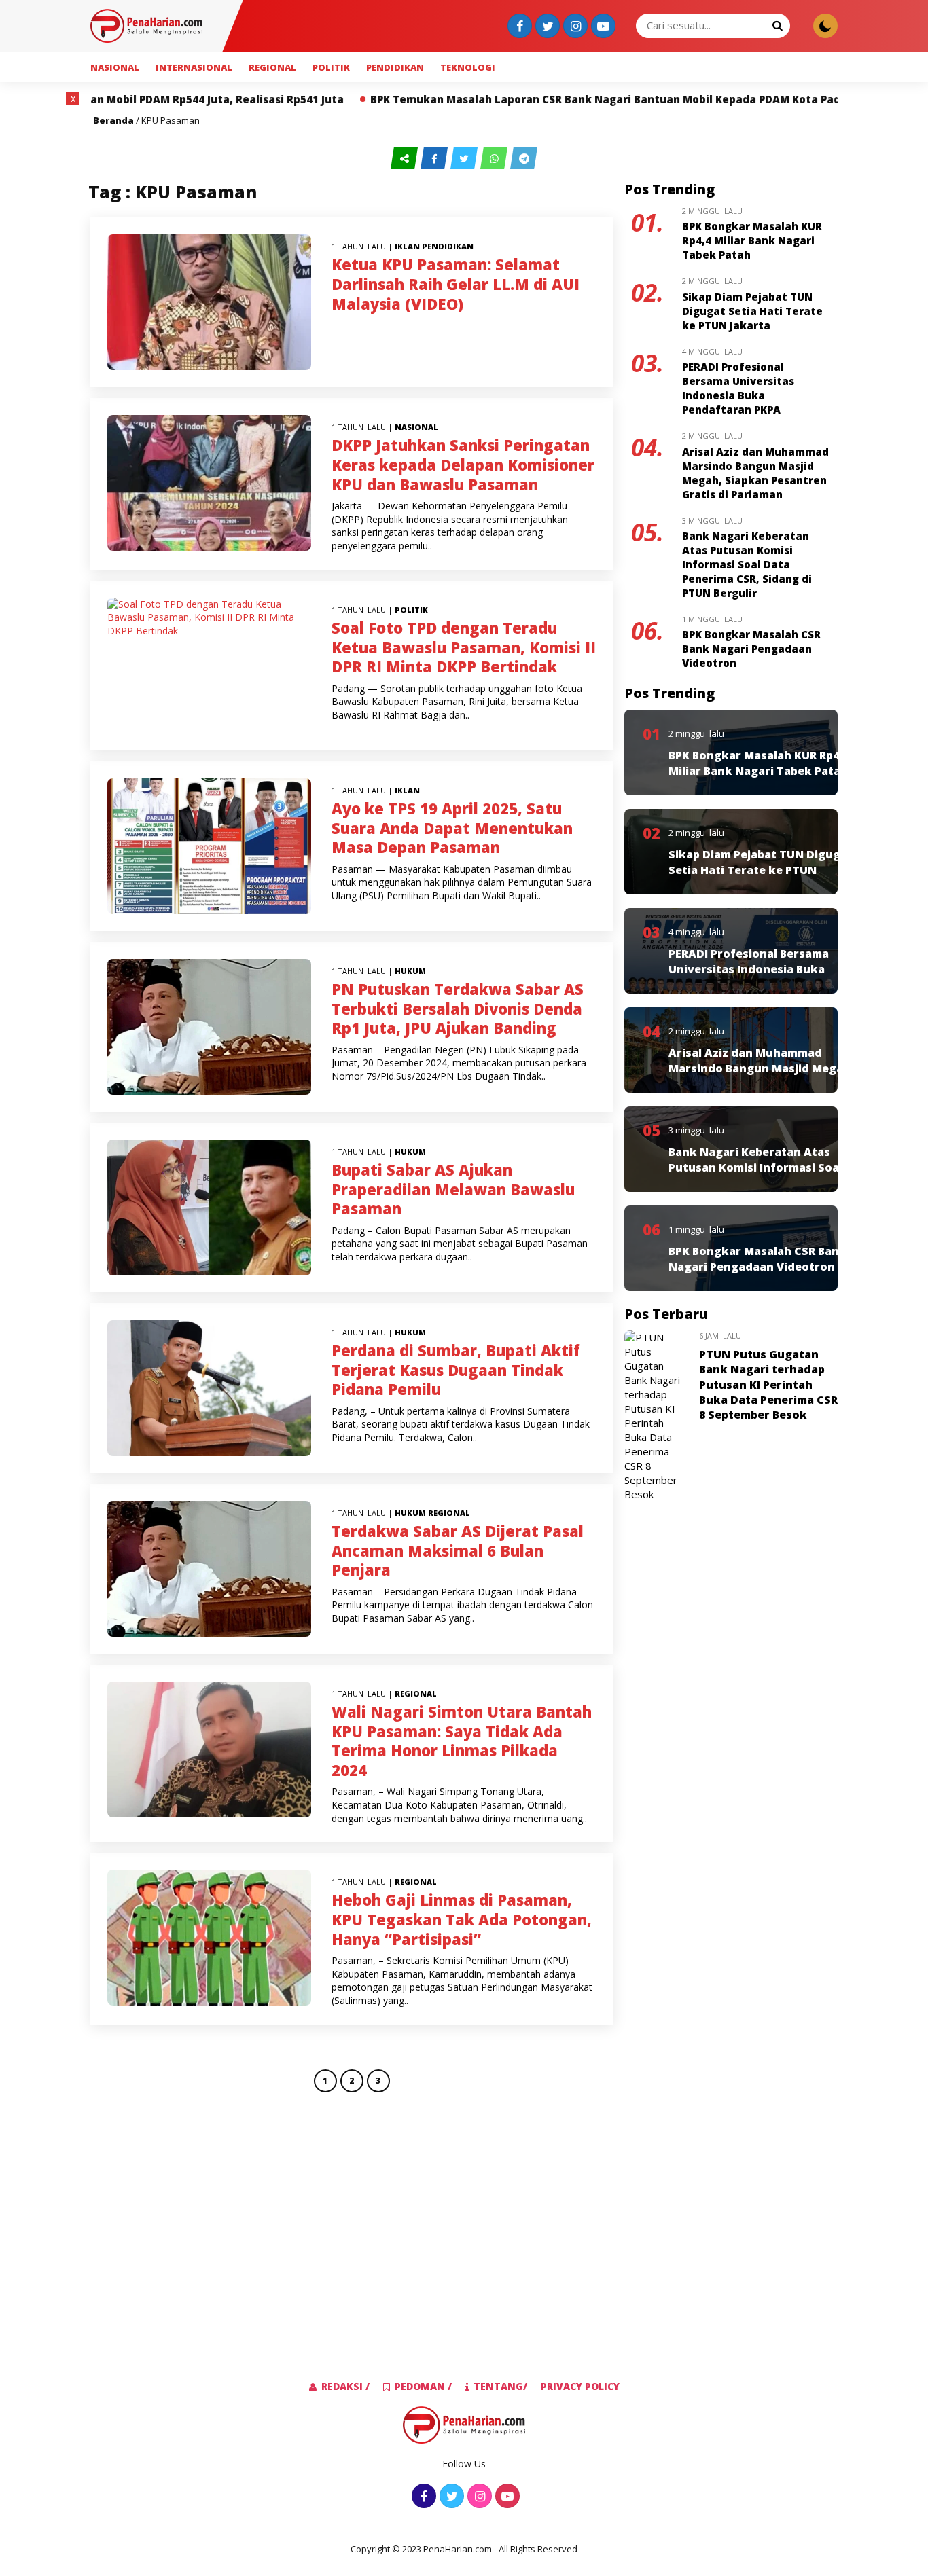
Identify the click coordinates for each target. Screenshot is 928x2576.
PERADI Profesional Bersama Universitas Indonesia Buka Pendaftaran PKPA (738, 388)
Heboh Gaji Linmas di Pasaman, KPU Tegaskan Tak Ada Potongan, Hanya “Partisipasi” (462, 1919)
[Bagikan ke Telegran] (524, 159)
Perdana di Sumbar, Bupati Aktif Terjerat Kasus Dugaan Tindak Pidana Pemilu (456, 1369)
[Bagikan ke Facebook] (435, 159)
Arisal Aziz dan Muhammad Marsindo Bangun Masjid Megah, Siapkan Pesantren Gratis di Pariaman (755, 473)
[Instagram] (574, 27)
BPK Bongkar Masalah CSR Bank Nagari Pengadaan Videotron (751, 649)
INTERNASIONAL (194, 67)
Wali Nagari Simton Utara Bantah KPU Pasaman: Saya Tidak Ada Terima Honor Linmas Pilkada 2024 (462, 1741)
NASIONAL (115, 67)
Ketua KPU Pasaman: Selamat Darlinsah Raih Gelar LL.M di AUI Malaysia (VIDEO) (456, 284)
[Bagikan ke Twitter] (465, 159)
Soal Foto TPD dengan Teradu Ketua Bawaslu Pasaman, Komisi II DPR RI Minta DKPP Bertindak (464, 647)
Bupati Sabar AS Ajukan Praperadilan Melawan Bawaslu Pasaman (453, 1189)
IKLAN (407, 246)
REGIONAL (272, 67)
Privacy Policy (580, 2386)
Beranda (113, 120)
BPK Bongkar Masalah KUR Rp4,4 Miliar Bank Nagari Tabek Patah (752, 240)
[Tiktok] (602, 27)
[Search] (777, 25)
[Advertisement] (464, 2230)
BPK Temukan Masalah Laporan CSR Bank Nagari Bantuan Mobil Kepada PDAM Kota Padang (486, 99)
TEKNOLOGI (468, 67)
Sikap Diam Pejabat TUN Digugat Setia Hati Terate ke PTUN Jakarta (752, 311)
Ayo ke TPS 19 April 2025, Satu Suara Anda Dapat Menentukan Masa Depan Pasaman (452, 828)
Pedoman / (423, 2386)
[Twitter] (546, 27)
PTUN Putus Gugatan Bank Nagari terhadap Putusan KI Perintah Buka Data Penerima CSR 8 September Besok (768, 1385)
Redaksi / (345, 2386)
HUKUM (410, 971)
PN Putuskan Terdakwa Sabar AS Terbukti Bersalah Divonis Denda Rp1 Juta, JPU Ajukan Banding (458, 1008)
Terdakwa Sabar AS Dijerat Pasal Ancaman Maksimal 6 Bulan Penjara (458, 1550)
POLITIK (331, 67)
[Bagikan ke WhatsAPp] (495, 159)
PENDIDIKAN (395, 67)
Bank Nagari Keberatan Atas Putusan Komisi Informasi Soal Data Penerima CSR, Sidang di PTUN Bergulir (747, 564)
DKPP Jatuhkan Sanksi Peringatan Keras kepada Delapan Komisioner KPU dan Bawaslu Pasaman (463, 464)
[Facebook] (518, 27)
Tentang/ (500, 2386)
